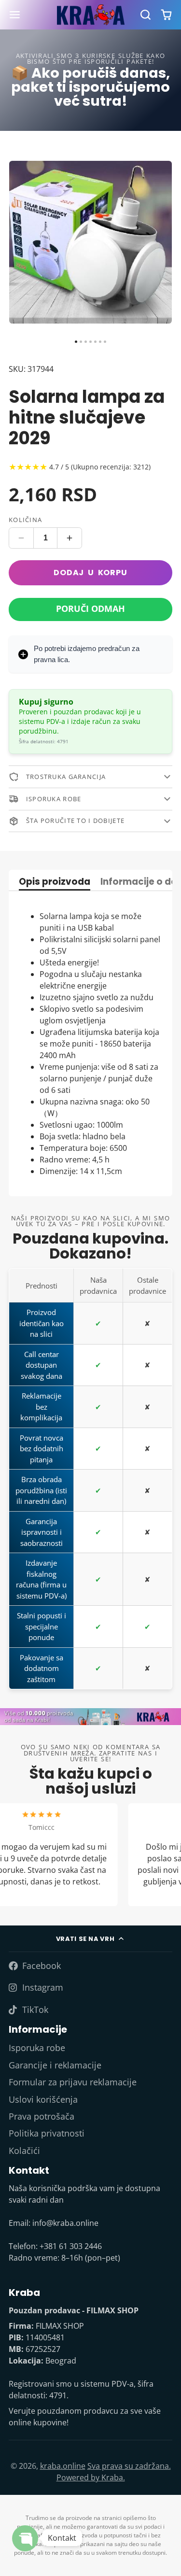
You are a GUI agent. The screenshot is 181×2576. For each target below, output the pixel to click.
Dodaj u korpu (90, 573)
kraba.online (63, 2466)
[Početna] (91, 15)
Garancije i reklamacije (55, 2065)
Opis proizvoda (55, 883)
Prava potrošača (42, 2116)
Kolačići (24, 2151)
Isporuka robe (37, 2048)
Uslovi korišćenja (43, 2099)
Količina (25, 520)
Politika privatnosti (47, 2133)
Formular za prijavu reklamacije (73, 2082)
